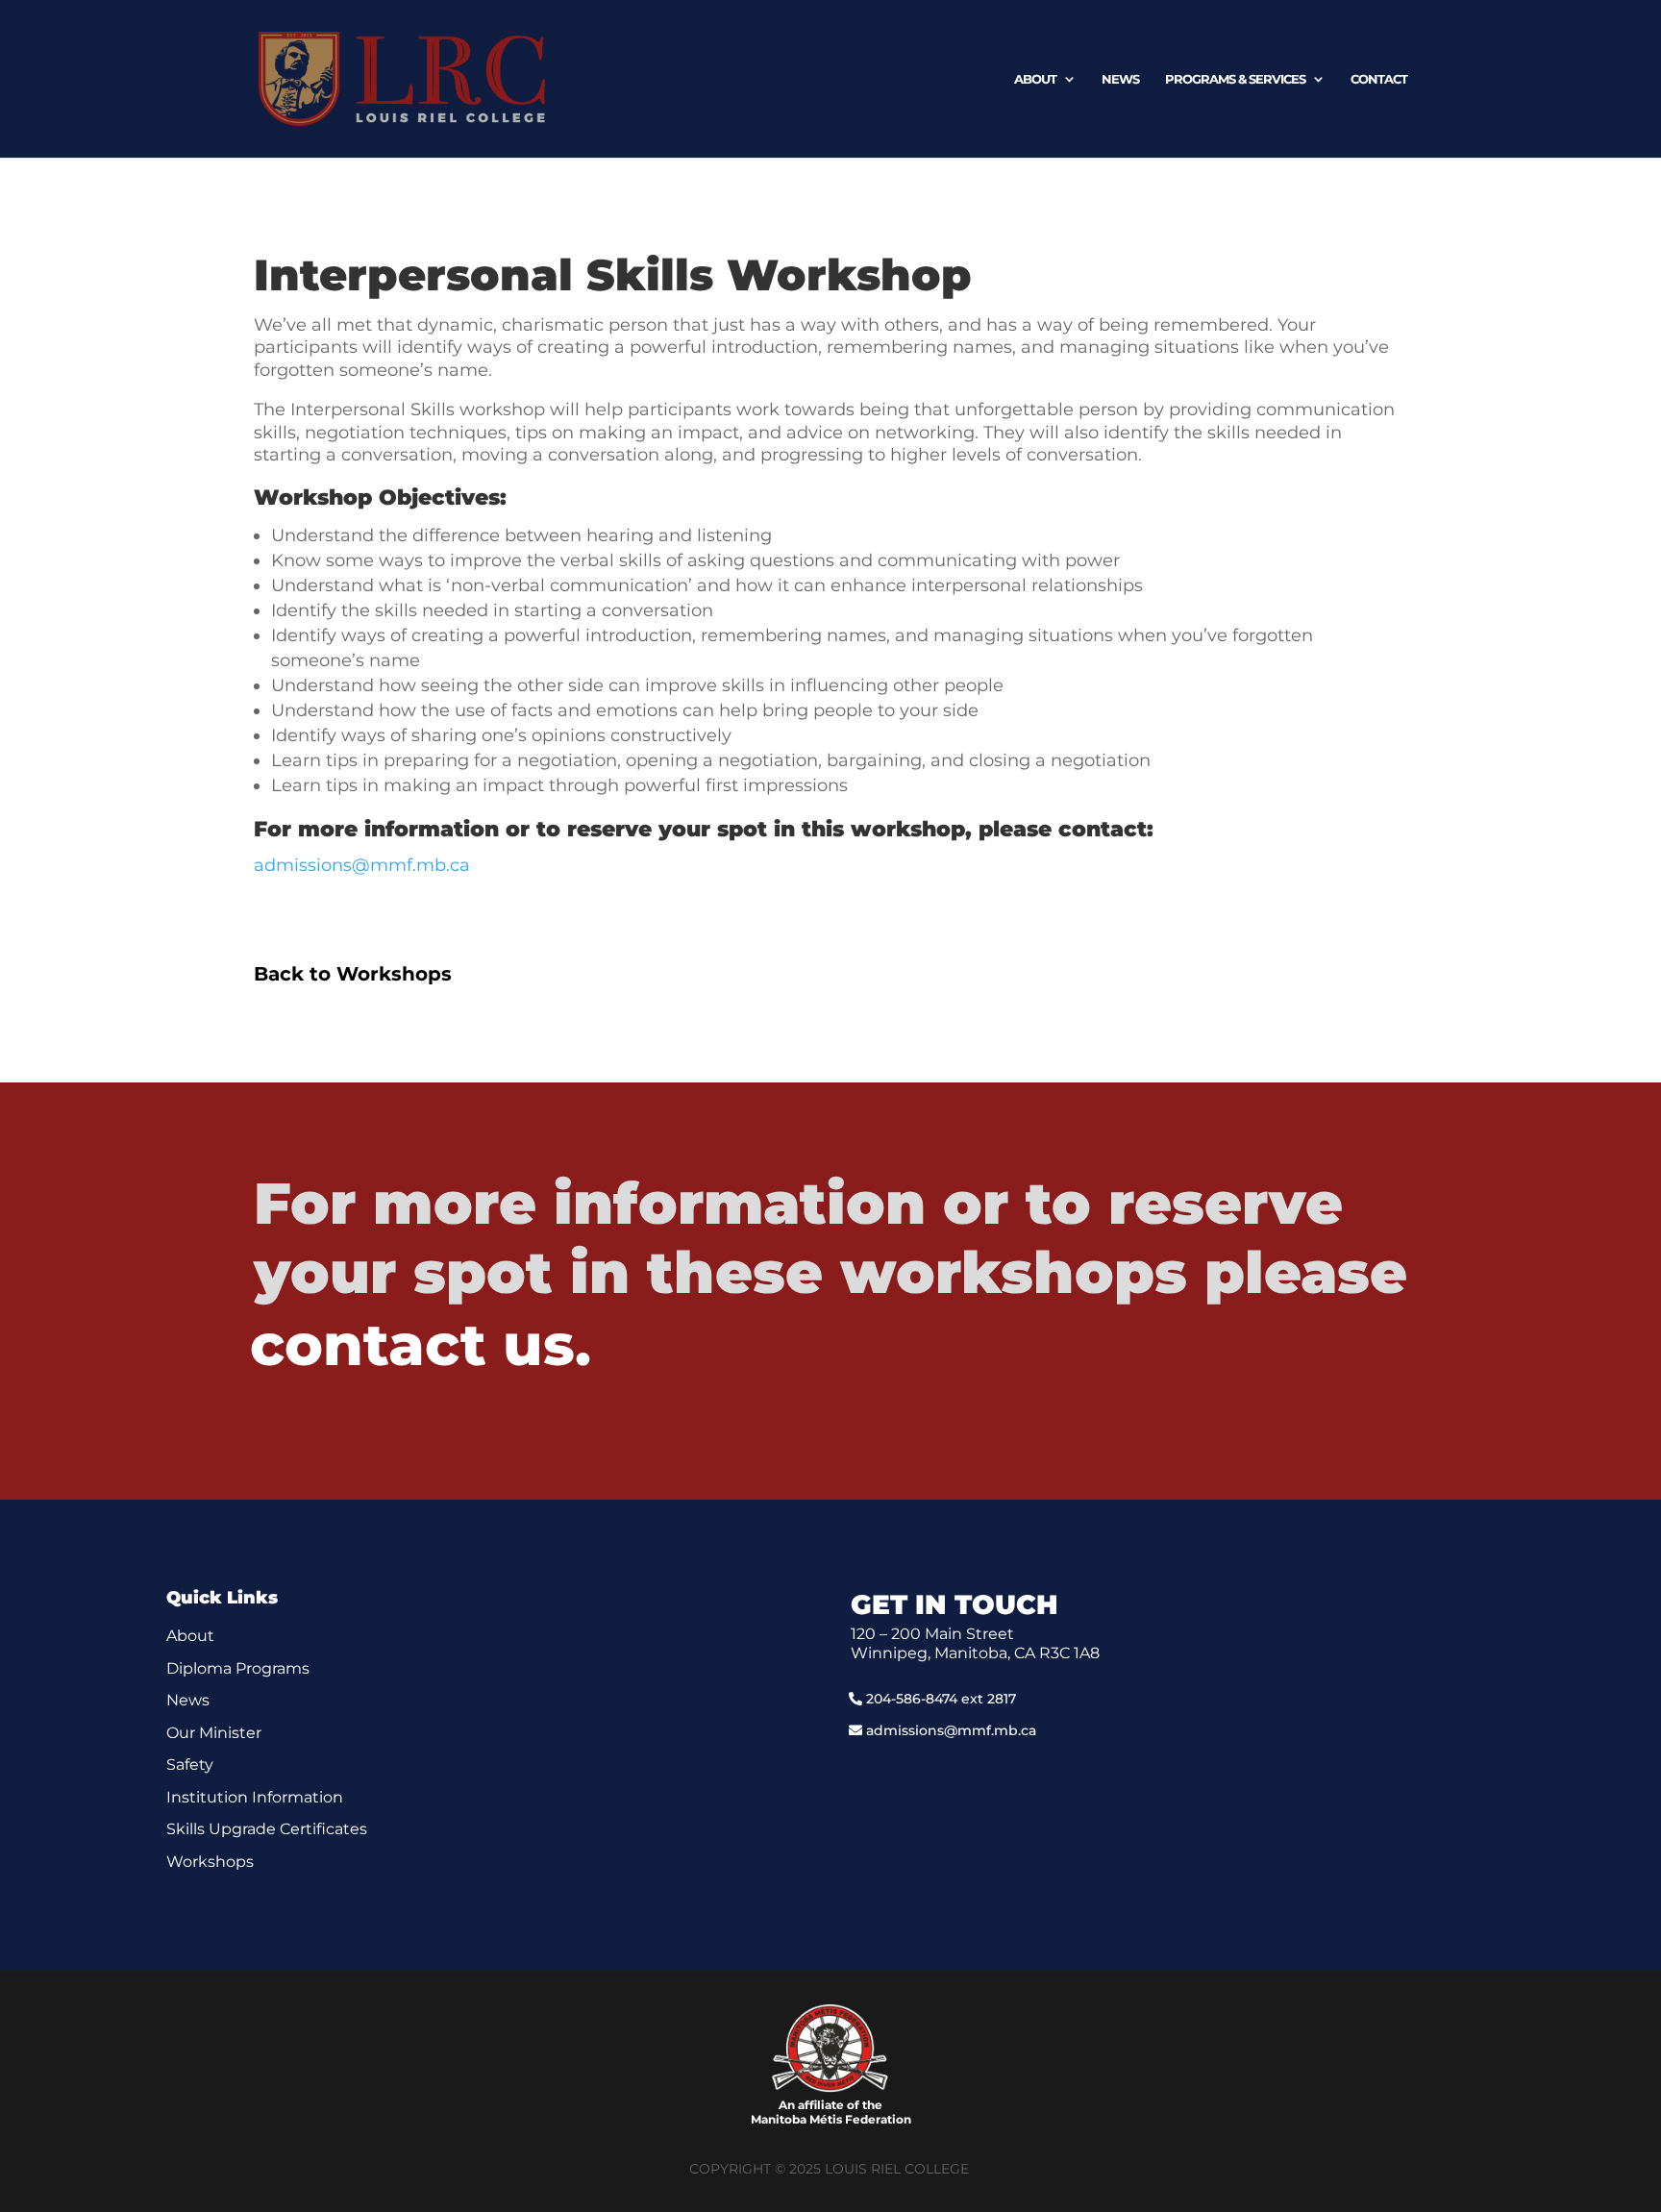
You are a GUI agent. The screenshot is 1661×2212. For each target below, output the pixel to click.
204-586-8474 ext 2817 (941, 1699)
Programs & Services (1235, 79)
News (1120, 79)
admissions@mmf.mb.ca (362, 865)
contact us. (421, 1344)
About (1035, 79)
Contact (1379, 79)
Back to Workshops (353, 974)
